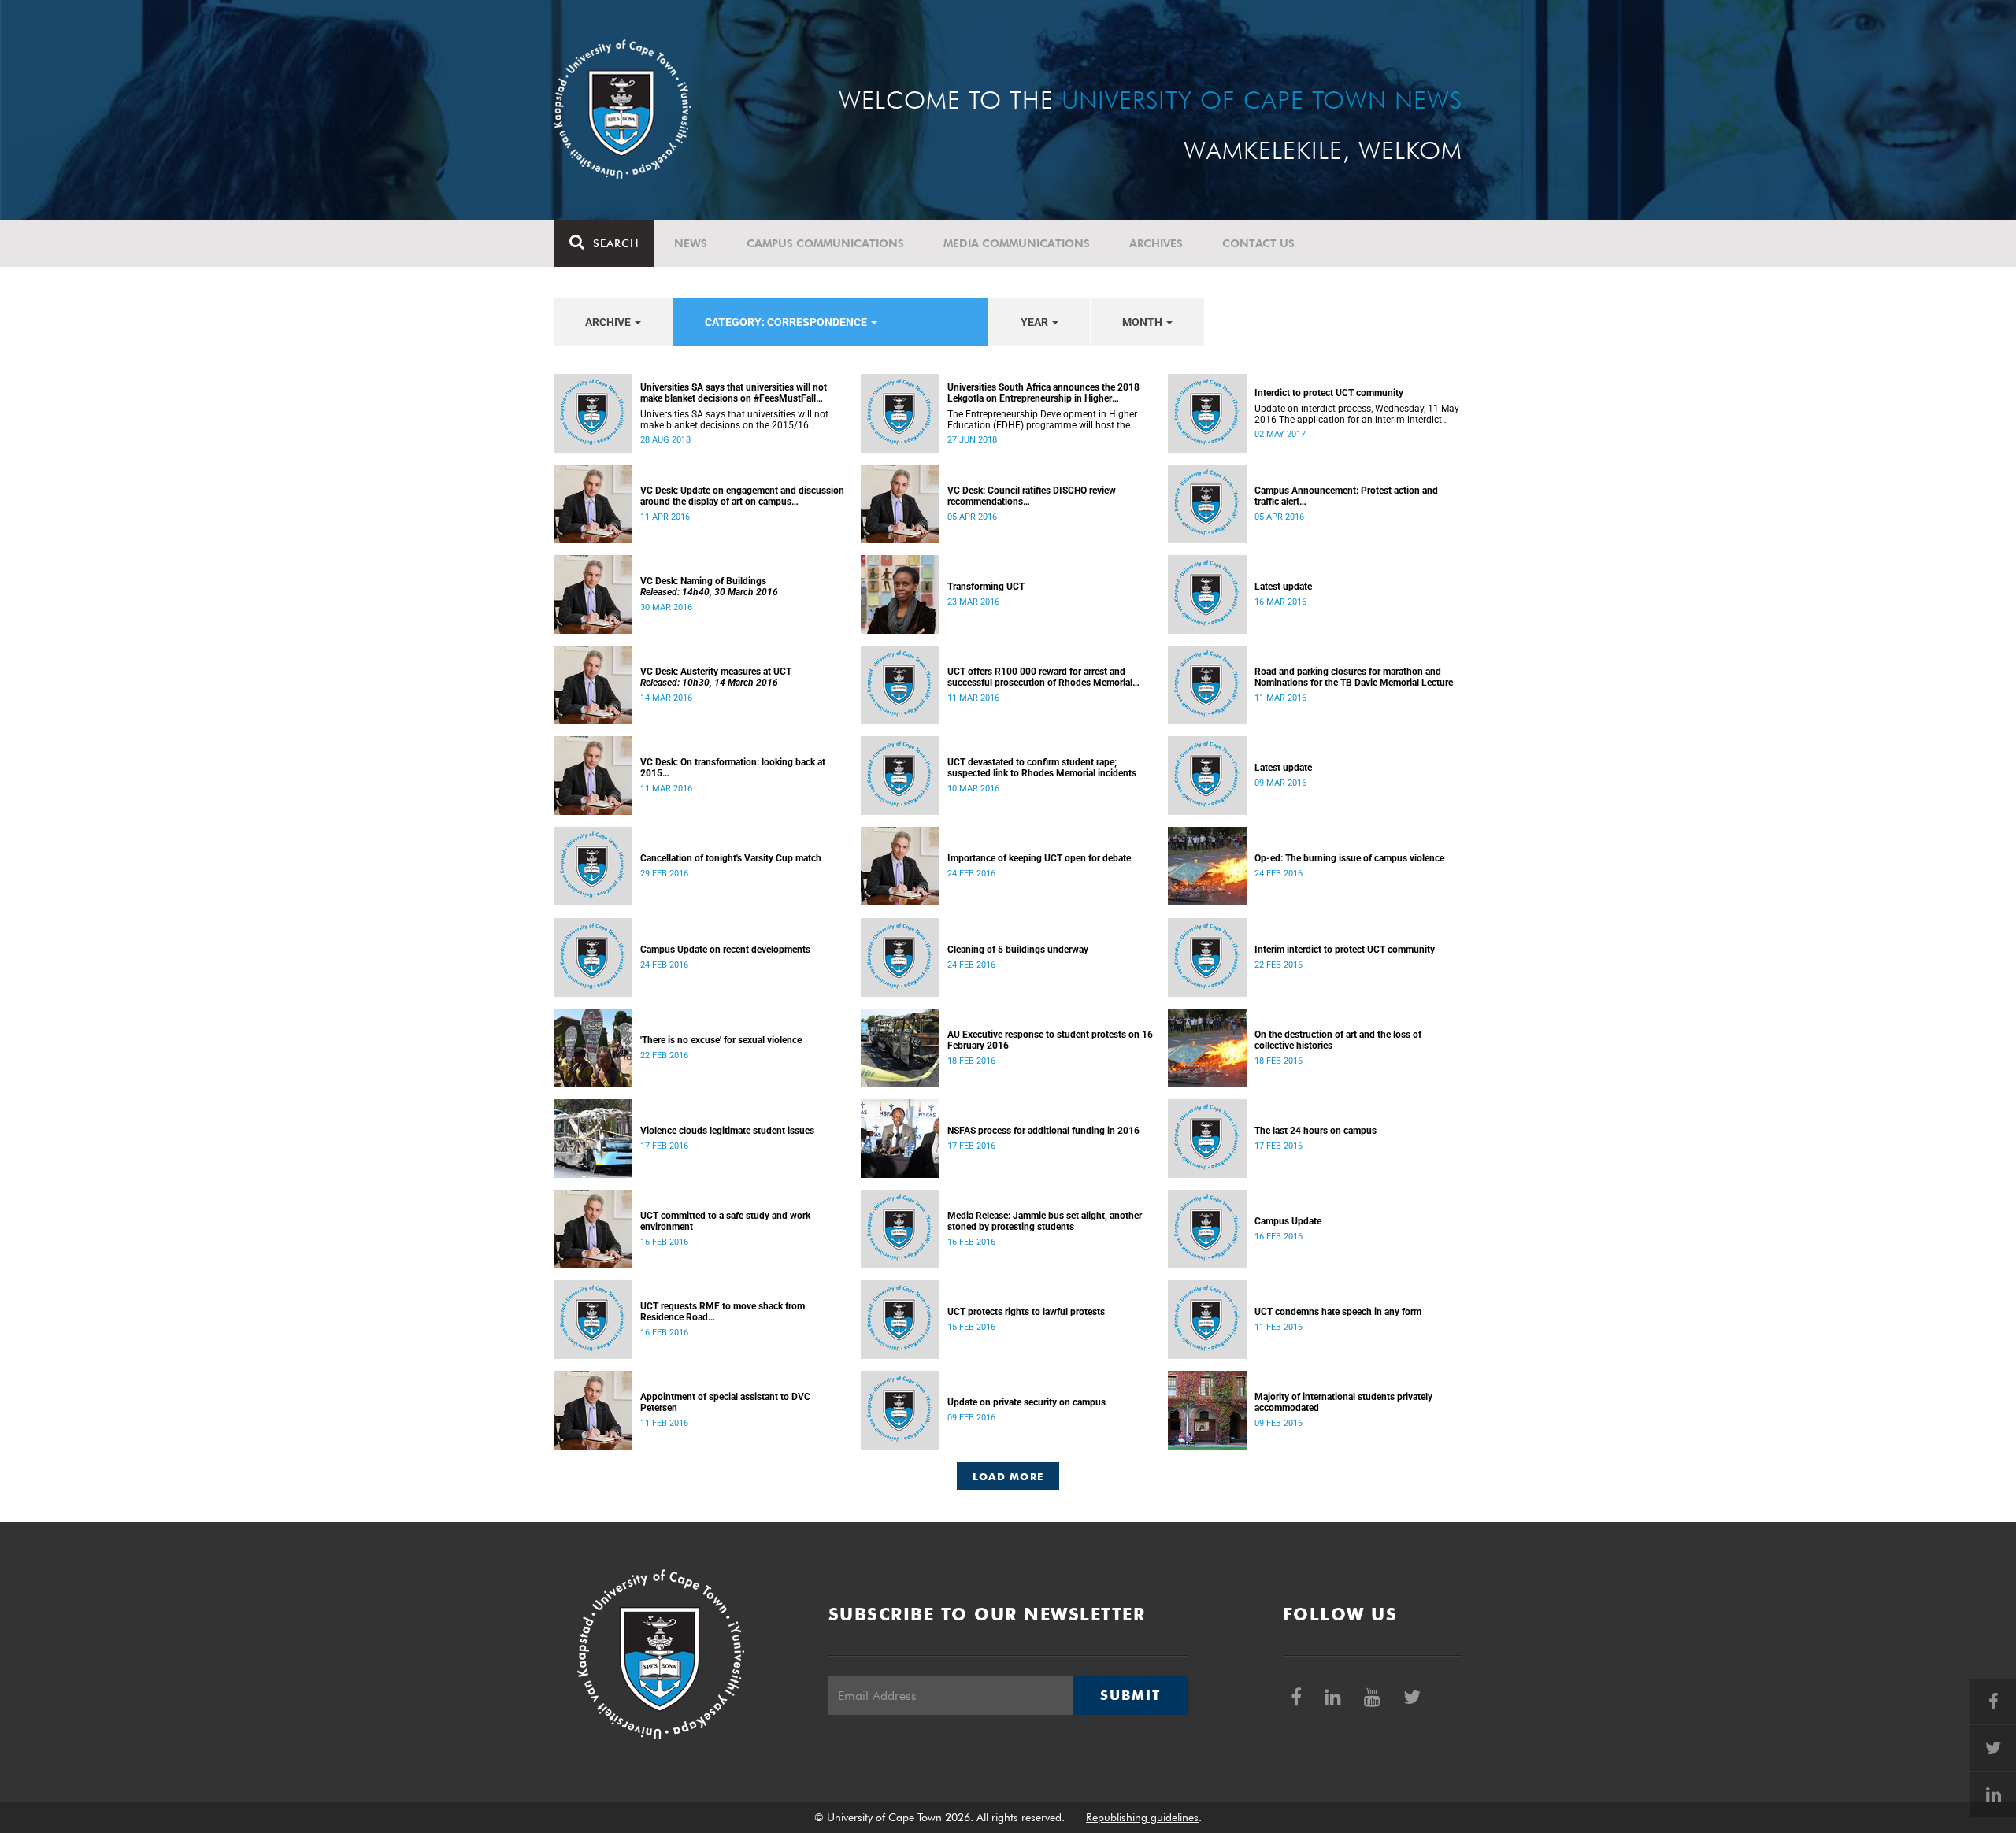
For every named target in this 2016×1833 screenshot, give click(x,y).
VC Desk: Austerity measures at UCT (716, 677)
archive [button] (609, 322)
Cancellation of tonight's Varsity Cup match (731, 858)
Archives (1156, 243)
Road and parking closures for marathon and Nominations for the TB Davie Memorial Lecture (1354, 677)
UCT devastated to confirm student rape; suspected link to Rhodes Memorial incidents (1042, 768)
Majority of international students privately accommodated (1343, 1402)
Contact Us (1258, 243)
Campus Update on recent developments (725, 950)
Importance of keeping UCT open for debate (1039, 858)
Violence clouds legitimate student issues (727, 1131)
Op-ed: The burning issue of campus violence (1349, 858)
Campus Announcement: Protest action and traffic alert (1346, 496)
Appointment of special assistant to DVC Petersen (725, 1402)
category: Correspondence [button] (787, 322)
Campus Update (1288, 1221)
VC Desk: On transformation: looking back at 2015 (733, 768)
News (691, 243)
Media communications (1017, 243)
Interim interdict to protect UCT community (1345, 950)
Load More (1008, 1476)
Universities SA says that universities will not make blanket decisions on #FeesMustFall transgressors (734, 393)
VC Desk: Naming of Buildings (709, 587)
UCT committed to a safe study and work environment (725, 1221)
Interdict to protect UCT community (1329, 393)
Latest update (1283, 587)
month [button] (1143, 322)
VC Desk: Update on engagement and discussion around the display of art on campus (742, 496)
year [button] (1036, 322)
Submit (1130, 1695)
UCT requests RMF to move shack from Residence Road (723, 1312)
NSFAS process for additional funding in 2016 (1043, 1131)
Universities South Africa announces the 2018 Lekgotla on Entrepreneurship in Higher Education (1043, 393)
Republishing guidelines (1142, 1817)
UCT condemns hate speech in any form (1338, 1312)
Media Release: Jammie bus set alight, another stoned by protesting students (1045, 1221)
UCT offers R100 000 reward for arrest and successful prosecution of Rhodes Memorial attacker (1040, 677)
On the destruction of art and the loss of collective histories (1338, 1040)
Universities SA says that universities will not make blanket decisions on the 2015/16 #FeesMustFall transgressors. (734, 420)
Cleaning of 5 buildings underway (1018, 950)
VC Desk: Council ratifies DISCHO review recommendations (1032, 496)
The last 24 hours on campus (1316, 1131)
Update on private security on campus (1027, 1402)
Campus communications (825, 243)
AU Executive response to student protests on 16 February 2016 (1050, 1040)
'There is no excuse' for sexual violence (721, 1040)
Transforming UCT (986, 587)
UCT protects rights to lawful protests (1026, 1312)
